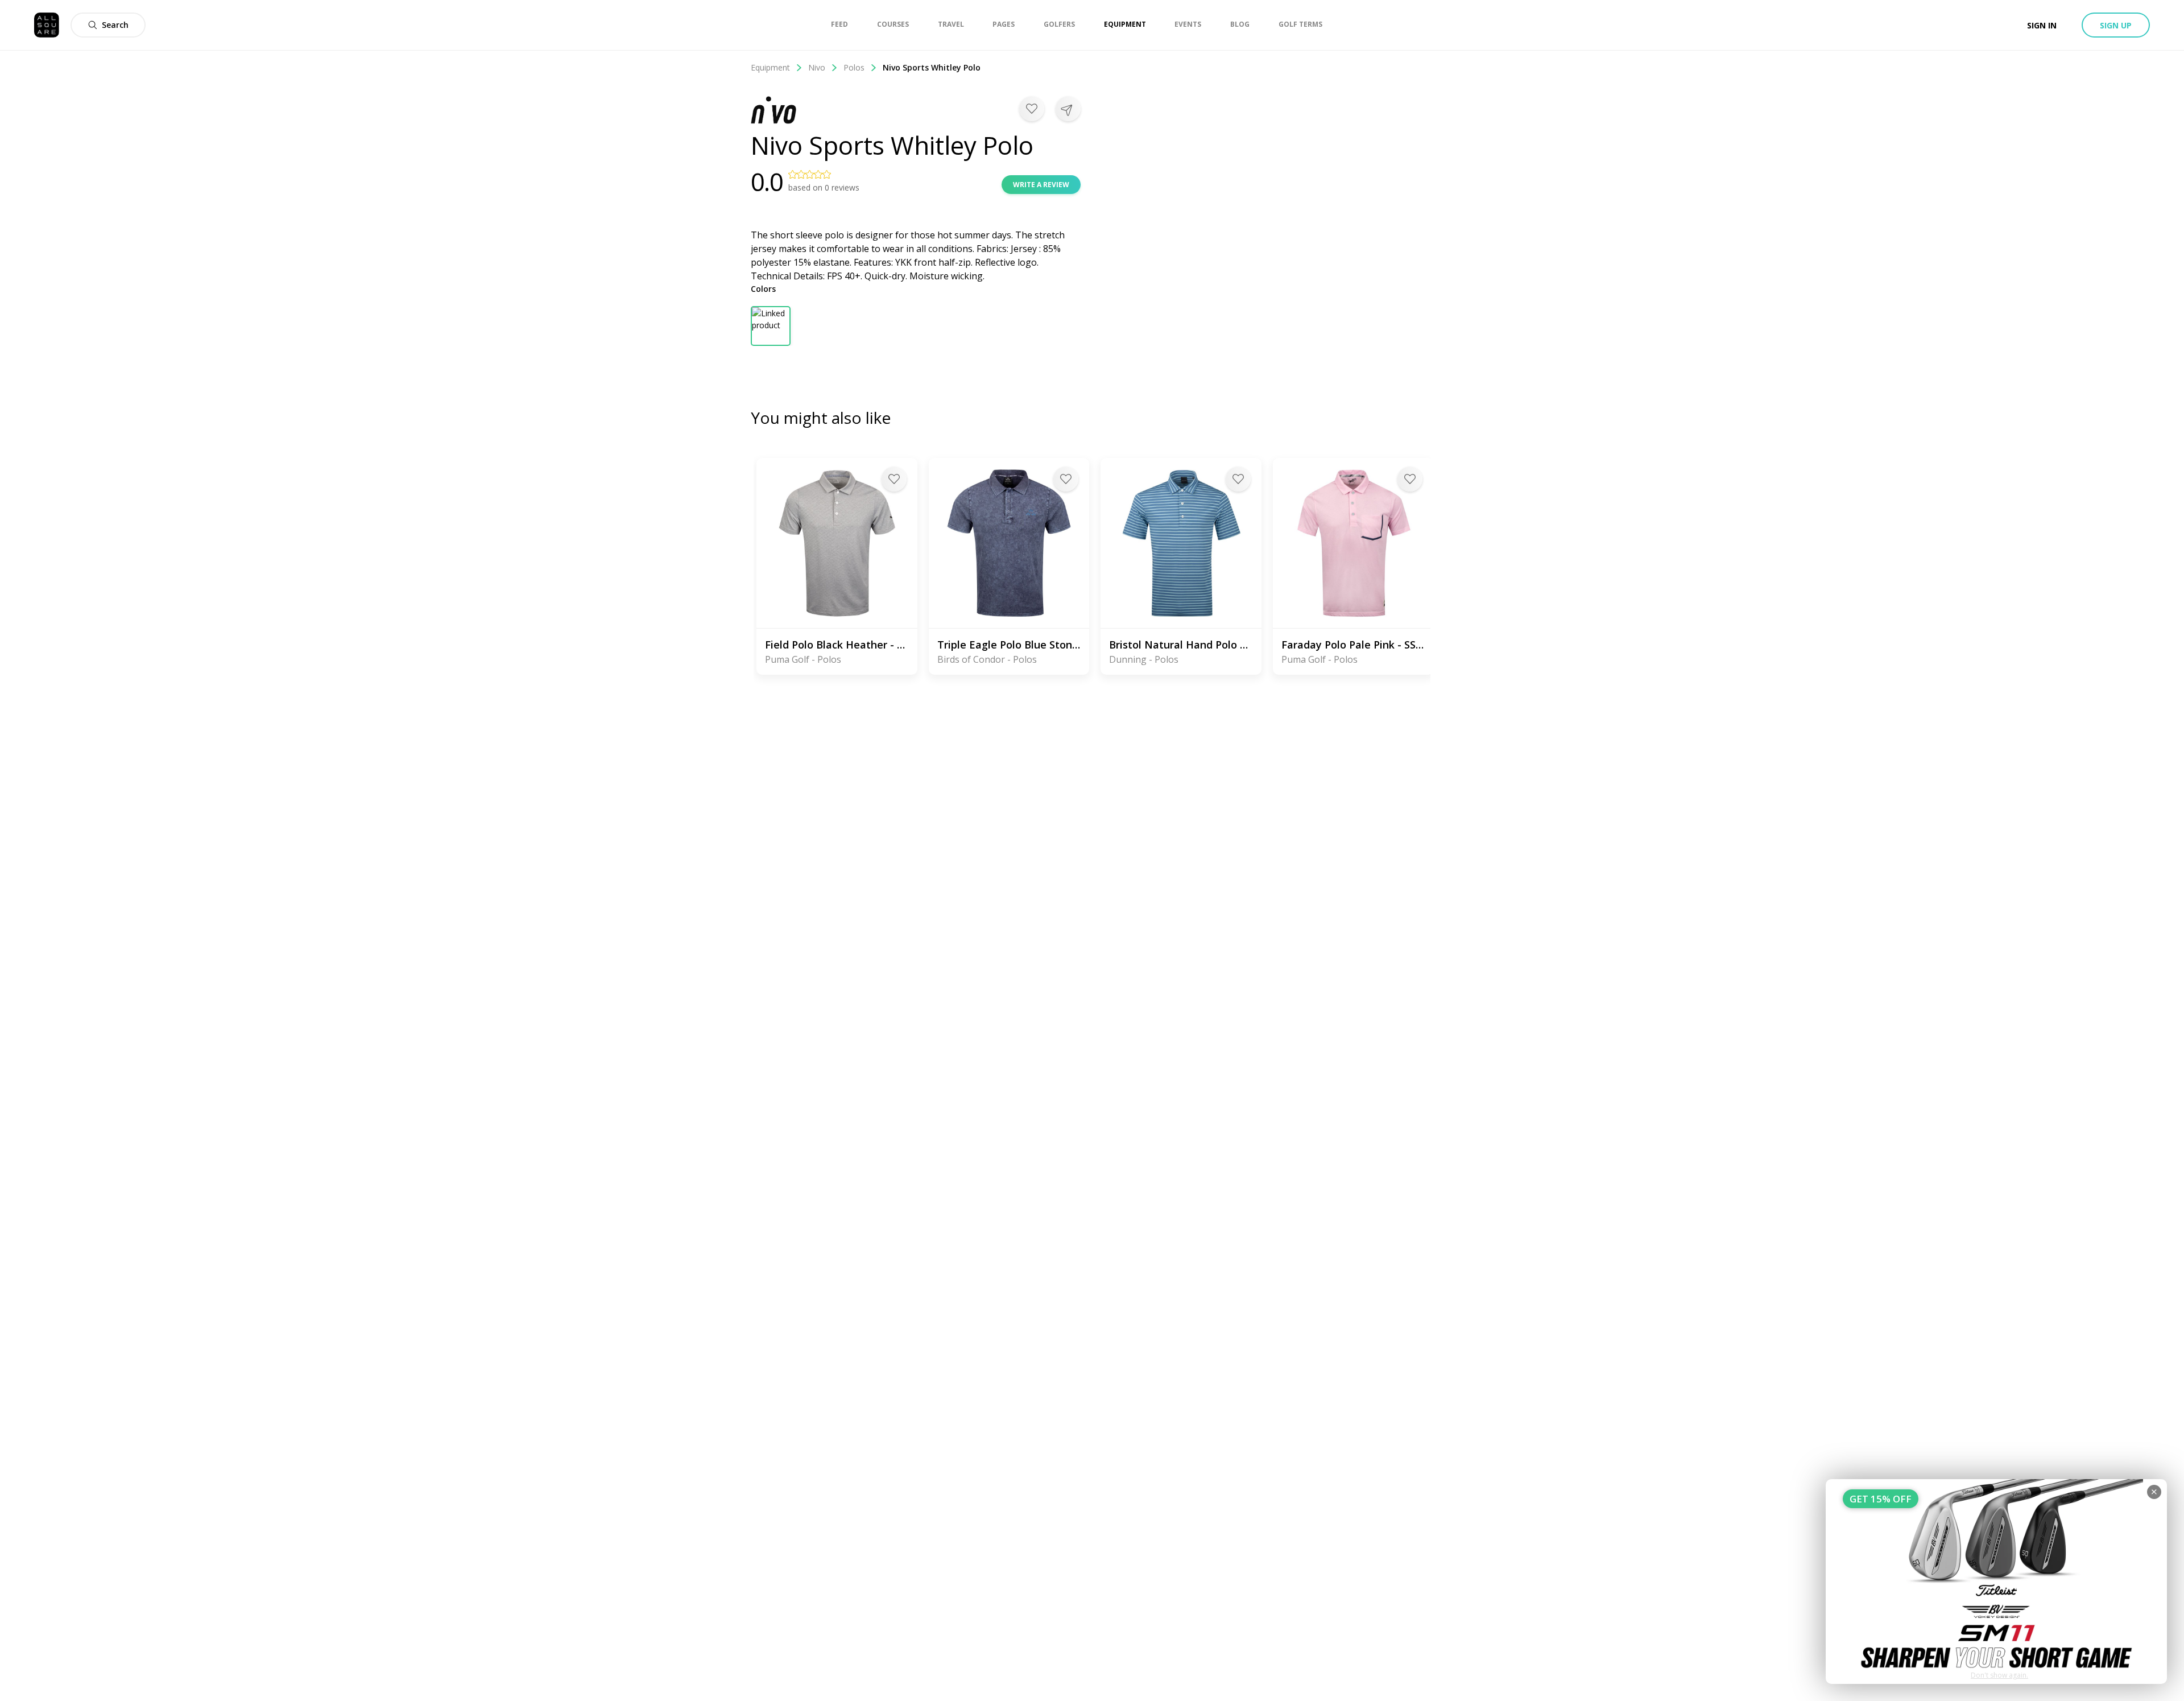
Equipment (770, 67)
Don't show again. (1999, 1675)
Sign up (2116, 25)
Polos (854, 67)
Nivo (817, 67)
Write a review (1041, 185)
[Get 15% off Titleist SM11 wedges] (1996, 1582)
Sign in (2042, 25)
